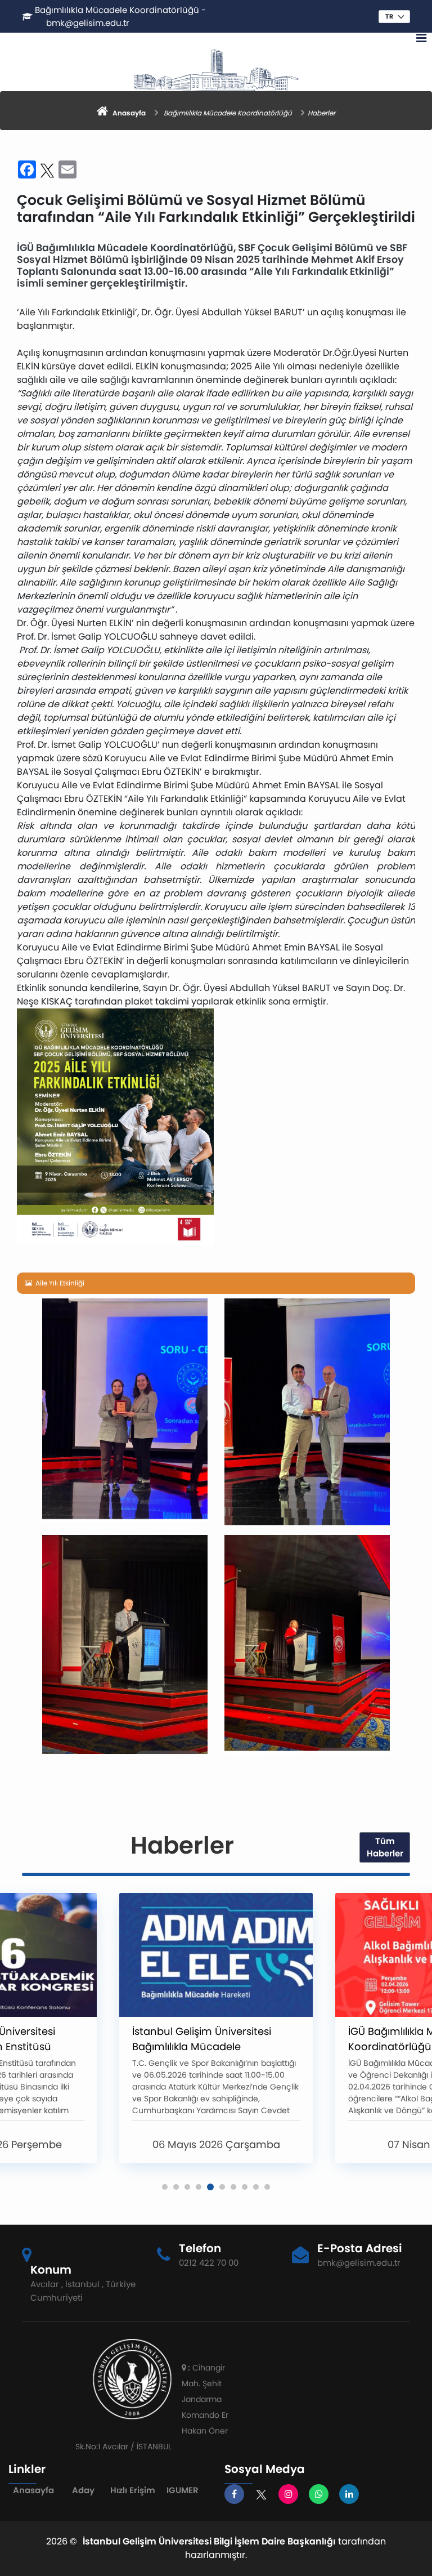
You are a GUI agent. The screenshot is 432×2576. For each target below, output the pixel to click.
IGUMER (183, 2490)
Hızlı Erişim (133, 2490)
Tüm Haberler (385, 1847)
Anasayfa (33, 2490)
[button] (165, 2187)
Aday (83, 2490)
